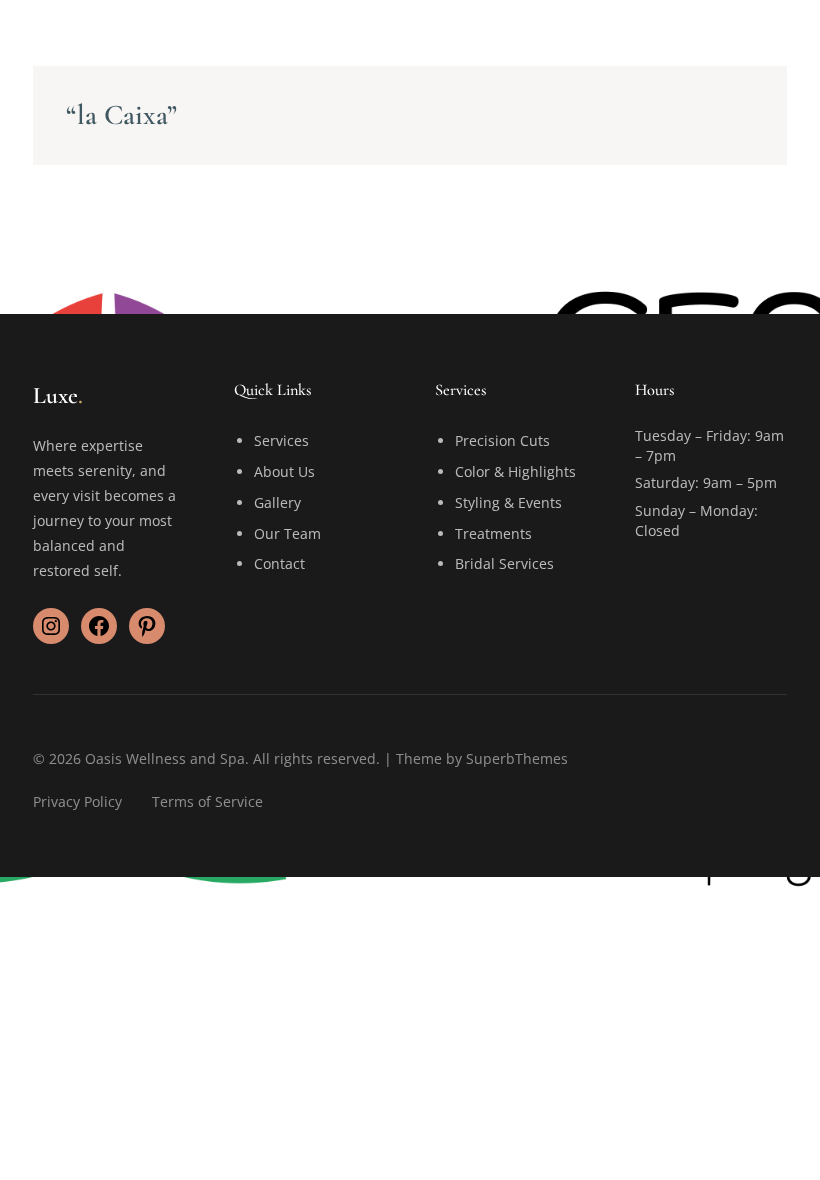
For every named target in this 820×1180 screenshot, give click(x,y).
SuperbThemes (517, 758)
